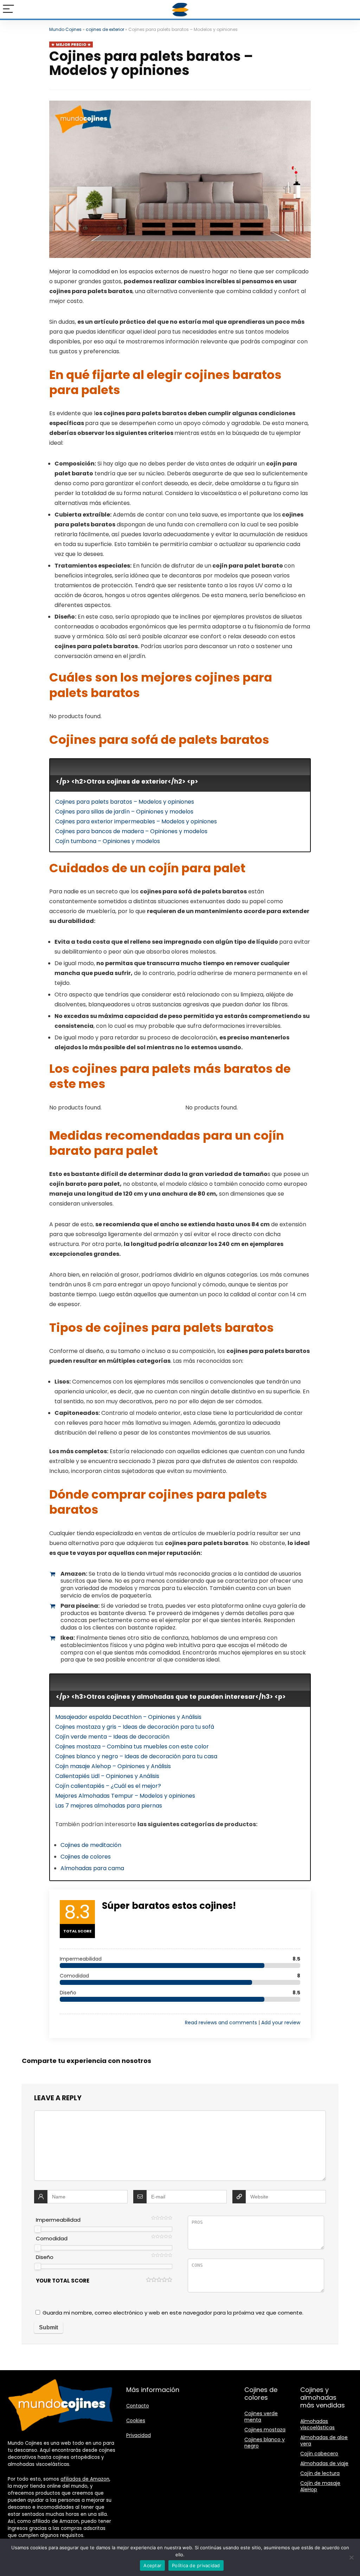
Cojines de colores (86, 1857)
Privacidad (139, 2435)
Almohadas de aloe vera (324, 2441)
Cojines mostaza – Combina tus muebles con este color (132, 1746)
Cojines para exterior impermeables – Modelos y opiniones (136, 821)
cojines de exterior (105, 29)
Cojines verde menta (261, 2417)
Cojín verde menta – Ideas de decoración (112, 1737)
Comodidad (52, 2238)
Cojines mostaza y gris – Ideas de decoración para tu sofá (135, 1727)
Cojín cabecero (319, 2454)
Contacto (138, 2406)
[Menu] (8, 9)
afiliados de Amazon (85, 2479)
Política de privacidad (196, 2565)
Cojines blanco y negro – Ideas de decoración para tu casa (136, 1756)
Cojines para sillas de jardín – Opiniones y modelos (124, 812)
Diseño (45, 2257)
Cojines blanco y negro (265, 2443)
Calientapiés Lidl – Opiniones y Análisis (107, 1776)
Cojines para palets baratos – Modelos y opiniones (125, 802)
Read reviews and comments (221, 2023)
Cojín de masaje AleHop (320, 2486)
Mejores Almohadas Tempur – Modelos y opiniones (125, 1796)
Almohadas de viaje (324, 2463)
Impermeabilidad (58, 2220)
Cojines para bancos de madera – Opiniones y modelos (131, 831)
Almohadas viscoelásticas (317, 2424)
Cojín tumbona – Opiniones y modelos (108, 841)
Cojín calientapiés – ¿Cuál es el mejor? (108, 1786)
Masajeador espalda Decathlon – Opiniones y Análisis (128, 1717)
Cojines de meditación (91, 1845)
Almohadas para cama (92, 1868)
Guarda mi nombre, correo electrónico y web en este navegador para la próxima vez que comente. (173, 2313)
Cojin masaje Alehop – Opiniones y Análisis (113, 1766)
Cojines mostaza (265, 2430)
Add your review (281, 2023)
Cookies (136, 2421)
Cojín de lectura (320, 2473)
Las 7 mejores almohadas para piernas (109, 1806)
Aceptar (152, 2565)
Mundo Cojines (65, 29)
